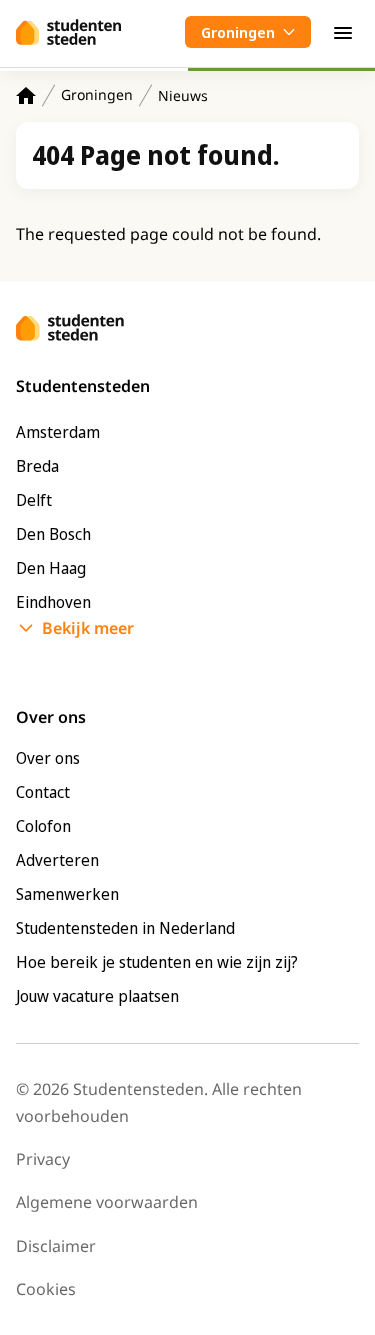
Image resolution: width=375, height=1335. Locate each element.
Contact (43, 792)
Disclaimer (56, 1246)
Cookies (46, 1289)
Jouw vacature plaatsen (97, 996)
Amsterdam (58, 432)
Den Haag (51, 568)
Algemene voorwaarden (107, 1202)
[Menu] (343, 32)
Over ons (48, 758)
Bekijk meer (88, 628)
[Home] (26, 95)
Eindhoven (53, 602)
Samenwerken (67, 894)
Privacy (43, 1159)
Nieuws (183, 95)
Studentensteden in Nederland (125, 928)
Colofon (43, 826)
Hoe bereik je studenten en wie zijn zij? (157, 962)
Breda (37, 466)
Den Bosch (53, 534)
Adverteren (57, 860)
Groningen (97, 94)
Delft (34, 500)
